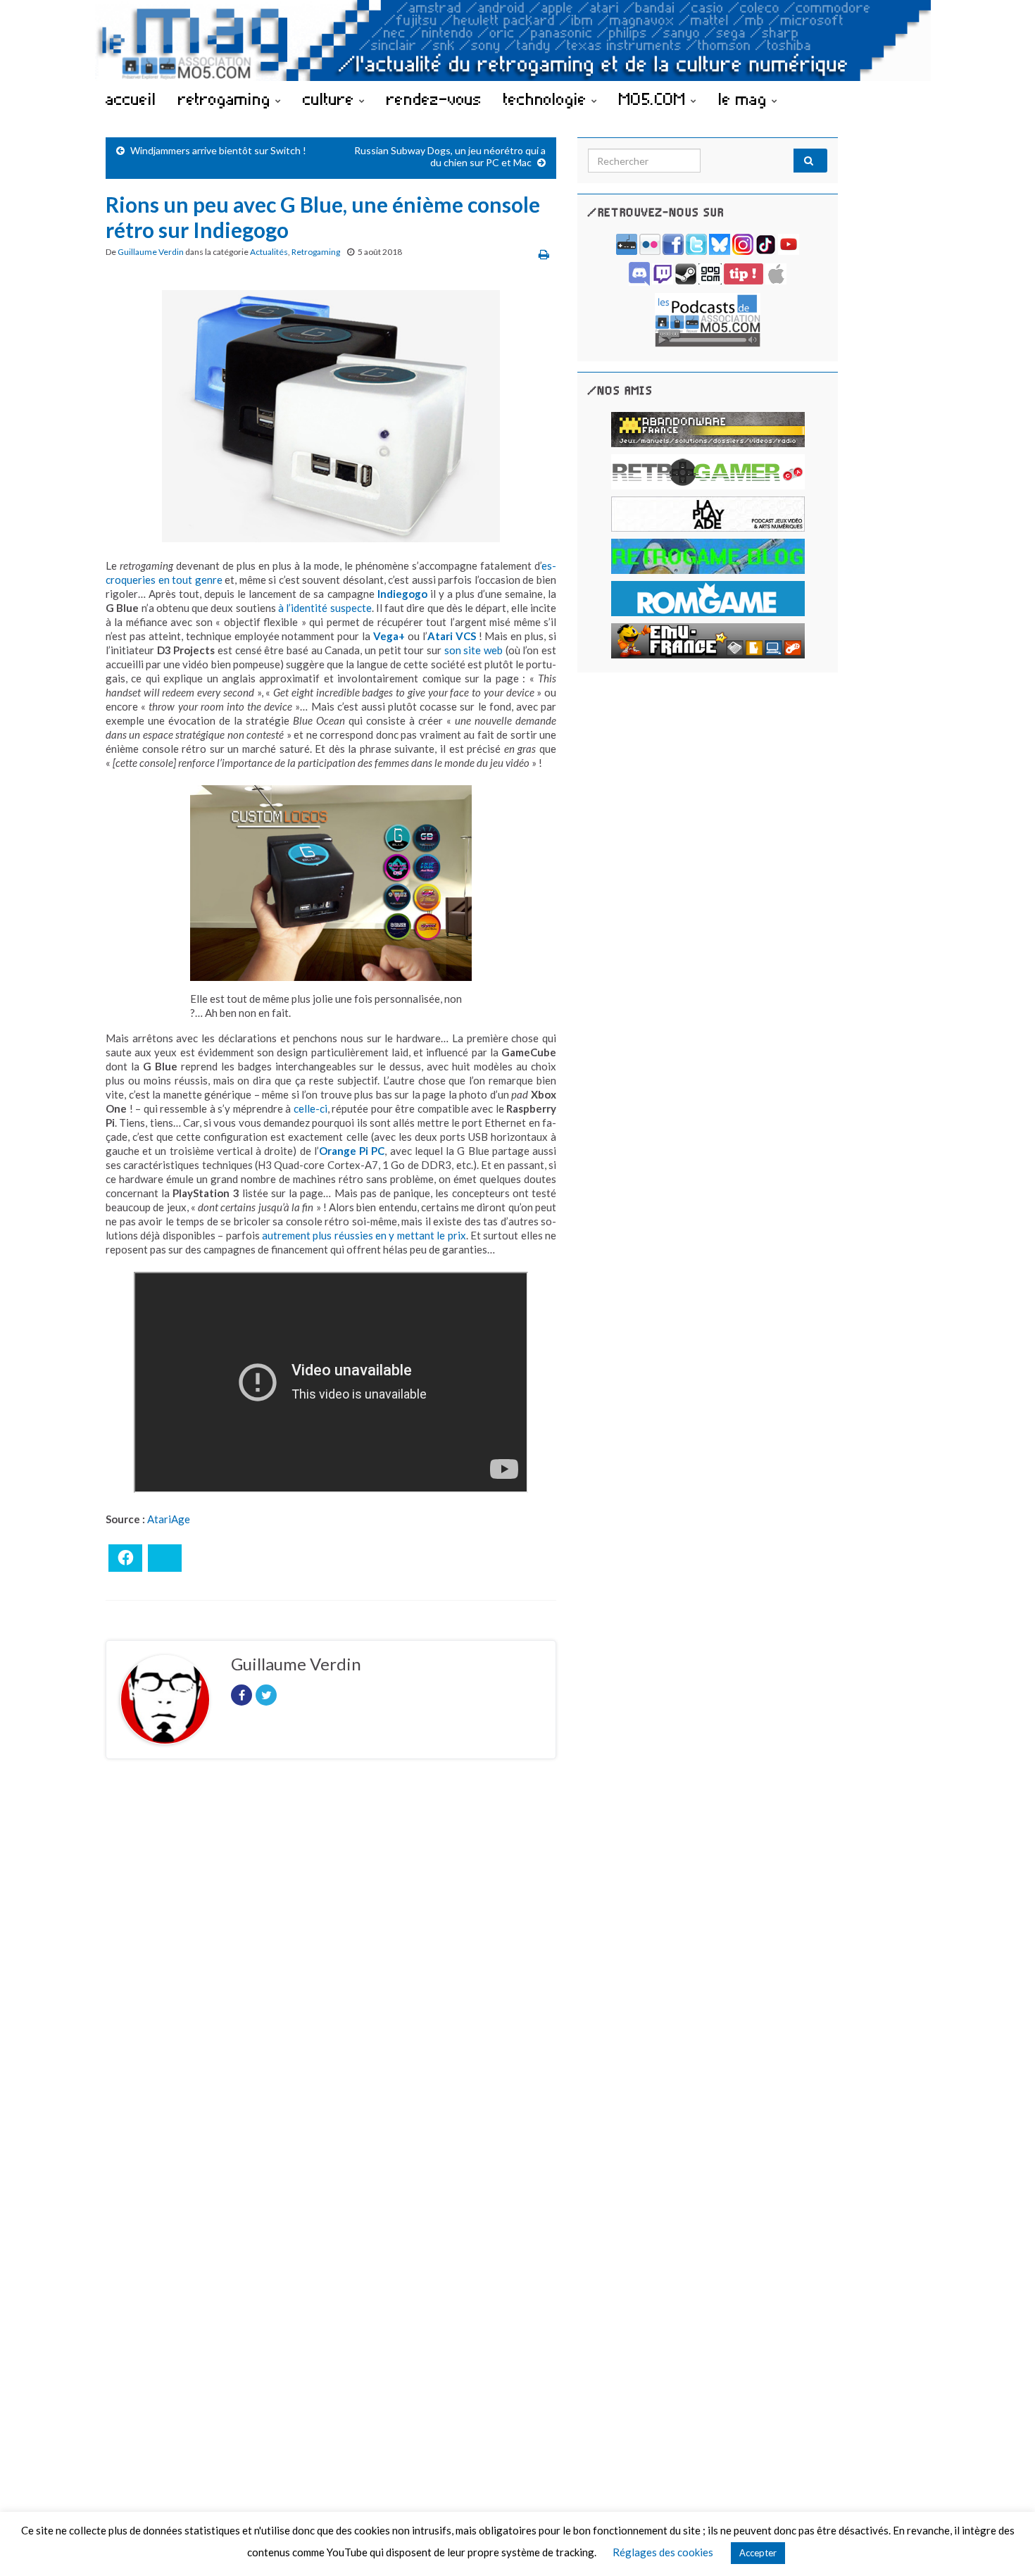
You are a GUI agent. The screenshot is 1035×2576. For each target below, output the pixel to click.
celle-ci (310, 1108)
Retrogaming (316, 252)
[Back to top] (1003, 2544)
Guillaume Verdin (151, 252)
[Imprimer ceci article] (544, 254)
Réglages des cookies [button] (663, 2552)
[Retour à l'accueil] (517, 40)
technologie (547, 99)
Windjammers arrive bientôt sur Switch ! (218, 150)
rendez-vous (434, 99)
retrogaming (227, 99)
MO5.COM (655, 99)
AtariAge (169, 1519)
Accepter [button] (758, 2553)
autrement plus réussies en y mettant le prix (364, 1235)
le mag (745, 99)
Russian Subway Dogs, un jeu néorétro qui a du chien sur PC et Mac (450, 156)
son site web (473, 650)
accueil (131, 99)
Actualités (269, 252)
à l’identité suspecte (325, 608)
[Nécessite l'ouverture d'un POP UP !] (708, 319)
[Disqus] (331, 1963)
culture (331, 99)
